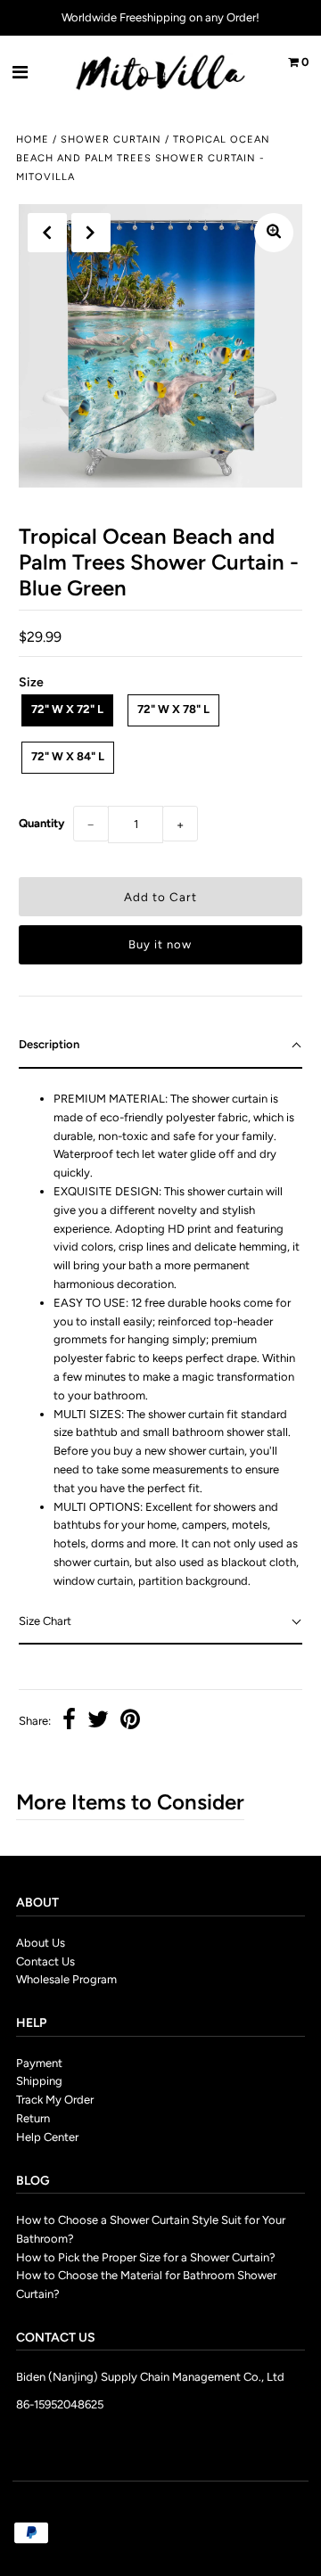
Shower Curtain (111, 139)
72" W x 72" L (67, 709)
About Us (41, 1943)
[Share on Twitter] (98, 1722)
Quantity (41, 823)
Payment (39, 2063)
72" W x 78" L (173, 709)
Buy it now (160, 944)
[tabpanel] (160, 1334)
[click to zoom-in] (274, 233)
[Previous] (47, 233)
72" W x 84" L (68, 756)
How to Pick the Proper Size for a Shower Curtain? (146, 2257)
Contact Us (45, 1961)
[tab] (160, 1046)
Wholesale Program (66, 1979)
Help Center (47, 2137)
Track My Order (55, 2100)
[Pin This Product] (130, 1722)
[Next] (91, 233)
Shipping (39, 2081)
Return (33, 2118)
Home (33, 139)
